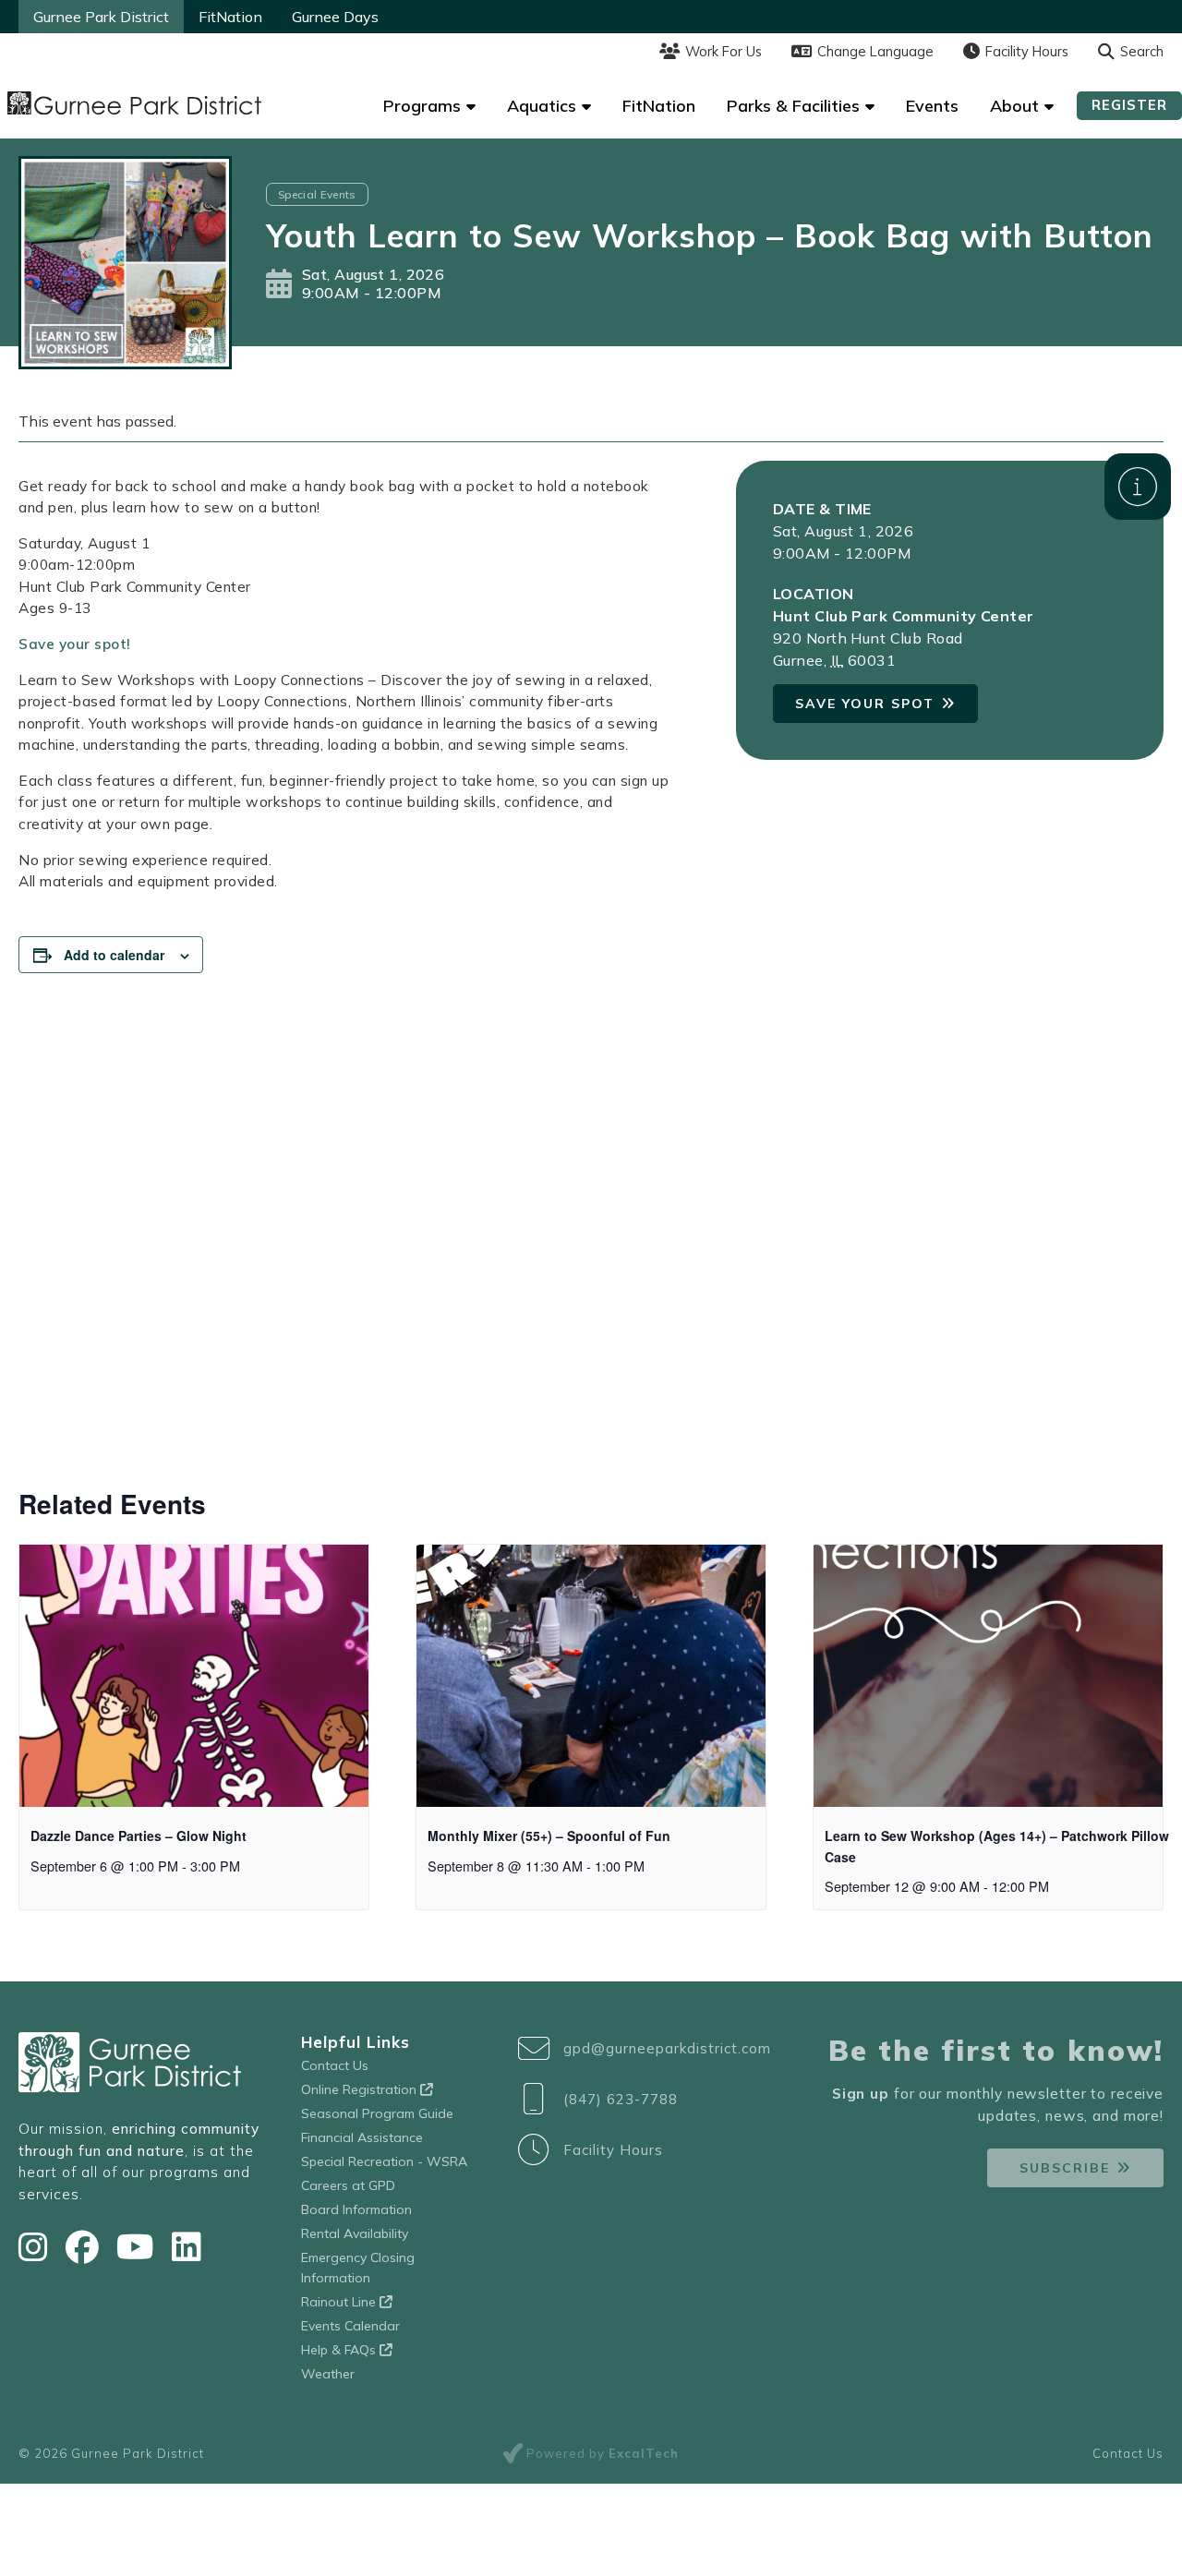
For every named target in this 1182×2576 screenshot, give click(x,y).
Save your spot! (75, 644)
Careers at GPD (348, 2185)
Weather (328, 2374)
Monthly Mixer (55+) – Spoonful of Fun (549, 1836)
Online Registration (361, 2089)
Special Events (317, 194)
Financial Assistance (362, 2137)
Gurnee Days (335, 17)
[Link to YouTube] (139, 2247)
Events (932, 106)
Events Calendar (350, 2326)
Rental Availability (355, 2233)
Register (1129, 105)
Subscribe (1065, 2168)
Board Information (356, 2209)
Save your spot (865, 704)
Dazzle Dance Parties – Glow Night (139, 1836)
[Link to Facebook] (86, 2247)
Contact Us (335, 2065)
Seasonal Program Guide (377, 2113)
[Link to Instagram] (37, 2247)
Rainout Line (340, 2302)
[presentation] (194, 1676)
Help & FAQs (340, 2350)
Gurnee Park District (101, 17)
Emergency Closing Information (358, 2268)
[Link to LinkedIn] (187, 2247)
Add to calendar (114, 955)
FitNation (230, 17)
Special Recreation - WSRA (384, 2161)
